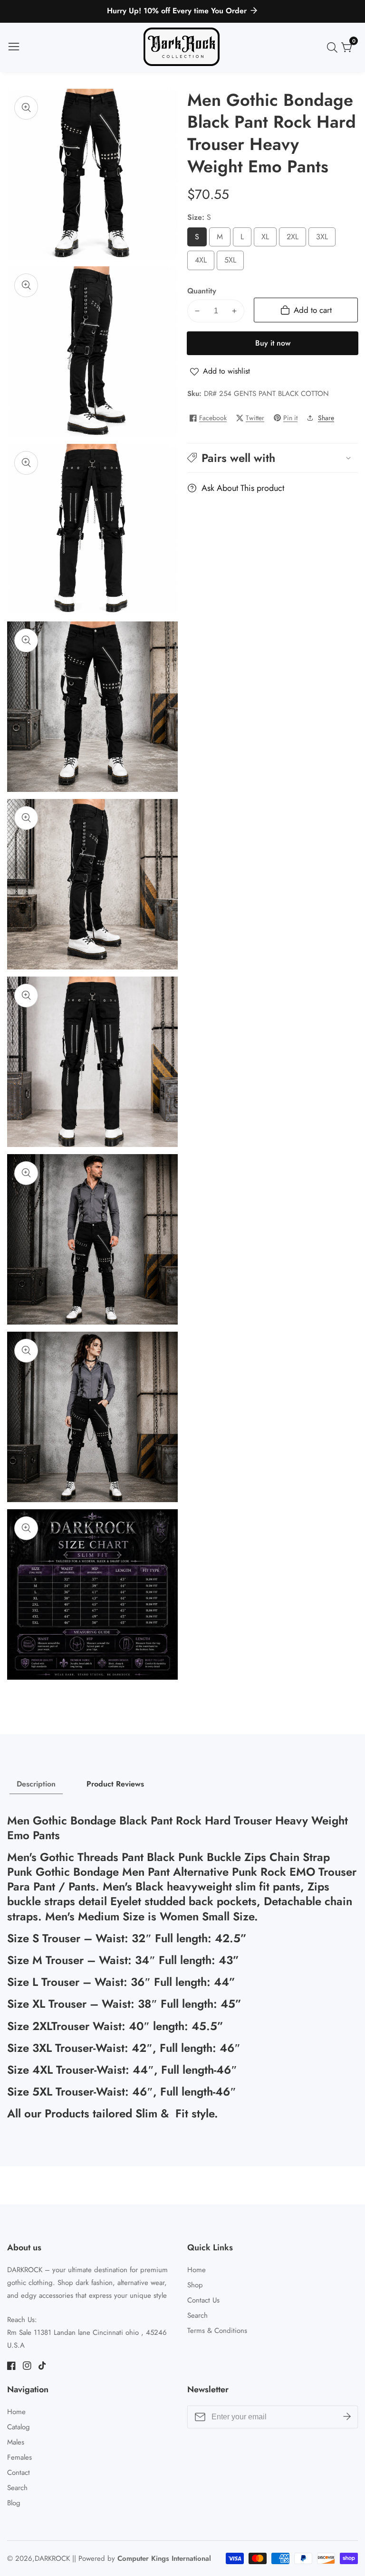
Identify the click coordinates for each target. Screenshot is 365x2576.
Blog (14, 2503)
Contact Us (203, 2300)
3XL (325, 239)
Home (197, 2270)
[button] (273, 458)
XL (267, 239)
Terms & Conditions (217, 2331)
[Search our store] (334, 47)
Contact (19, 2473)
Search (197, 2315)
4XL (204, 262)
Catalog (19, 2427)
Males (16, 2442)
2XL (295, 239)
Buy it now (273, 343)
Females (19, 2457)
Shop (195, 2285)
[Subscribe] (347, 2417)
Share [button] (326, 418)
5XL (233, 262)
